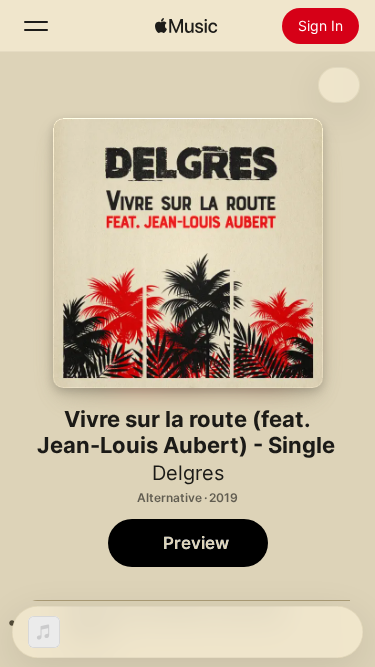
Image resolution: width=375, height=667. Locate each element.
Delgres (188, 473)
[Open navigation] (36, 26)
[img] (186, 26)
